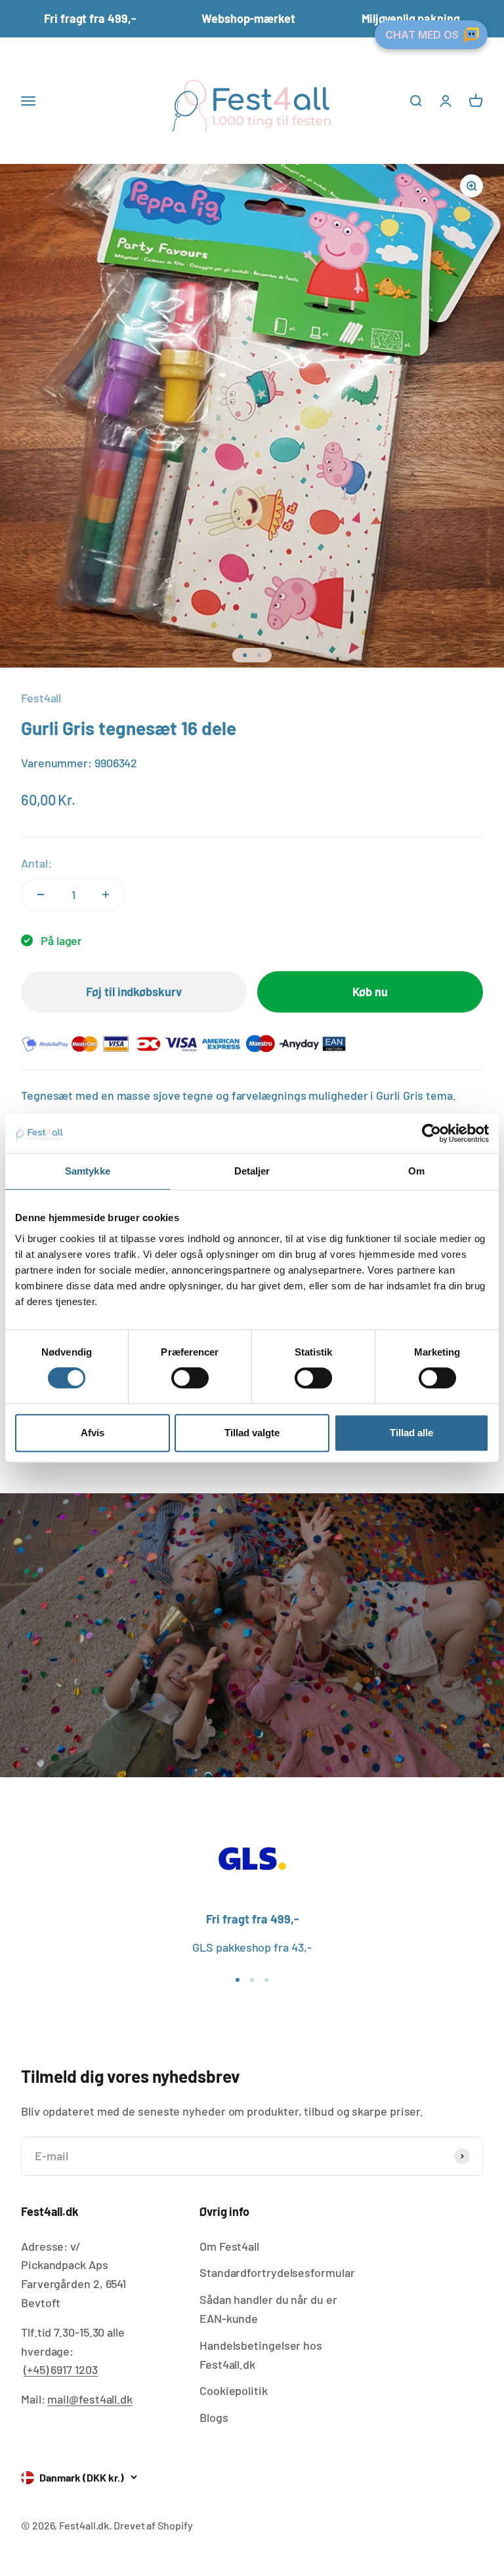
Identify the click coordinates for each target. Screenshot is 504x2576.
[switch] (190, 1378)
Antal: (36, 863)
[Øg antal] (106, 895)
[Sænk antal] (41, 895)
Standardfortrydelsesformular (277, 2272)
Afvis (93, 1433)
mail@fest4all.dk (90, 2399)
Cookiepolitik (234, 2390)
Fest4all (41, 698)
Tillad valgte (252, 1433)
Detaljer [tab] (252, 1171)
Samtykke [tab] (88, 1171)
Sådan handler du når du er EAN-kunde (268, 2309)
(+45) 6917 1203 (61, 2369)
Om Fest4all (229, 2246)
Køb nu (370, 992)
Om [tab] (416, 1171)
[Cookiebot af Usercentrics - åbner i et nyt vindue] (431, 1133)
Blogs (214, 2417)
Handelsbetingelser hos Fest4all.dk (261, 2355)
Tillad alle (411, 1433)
